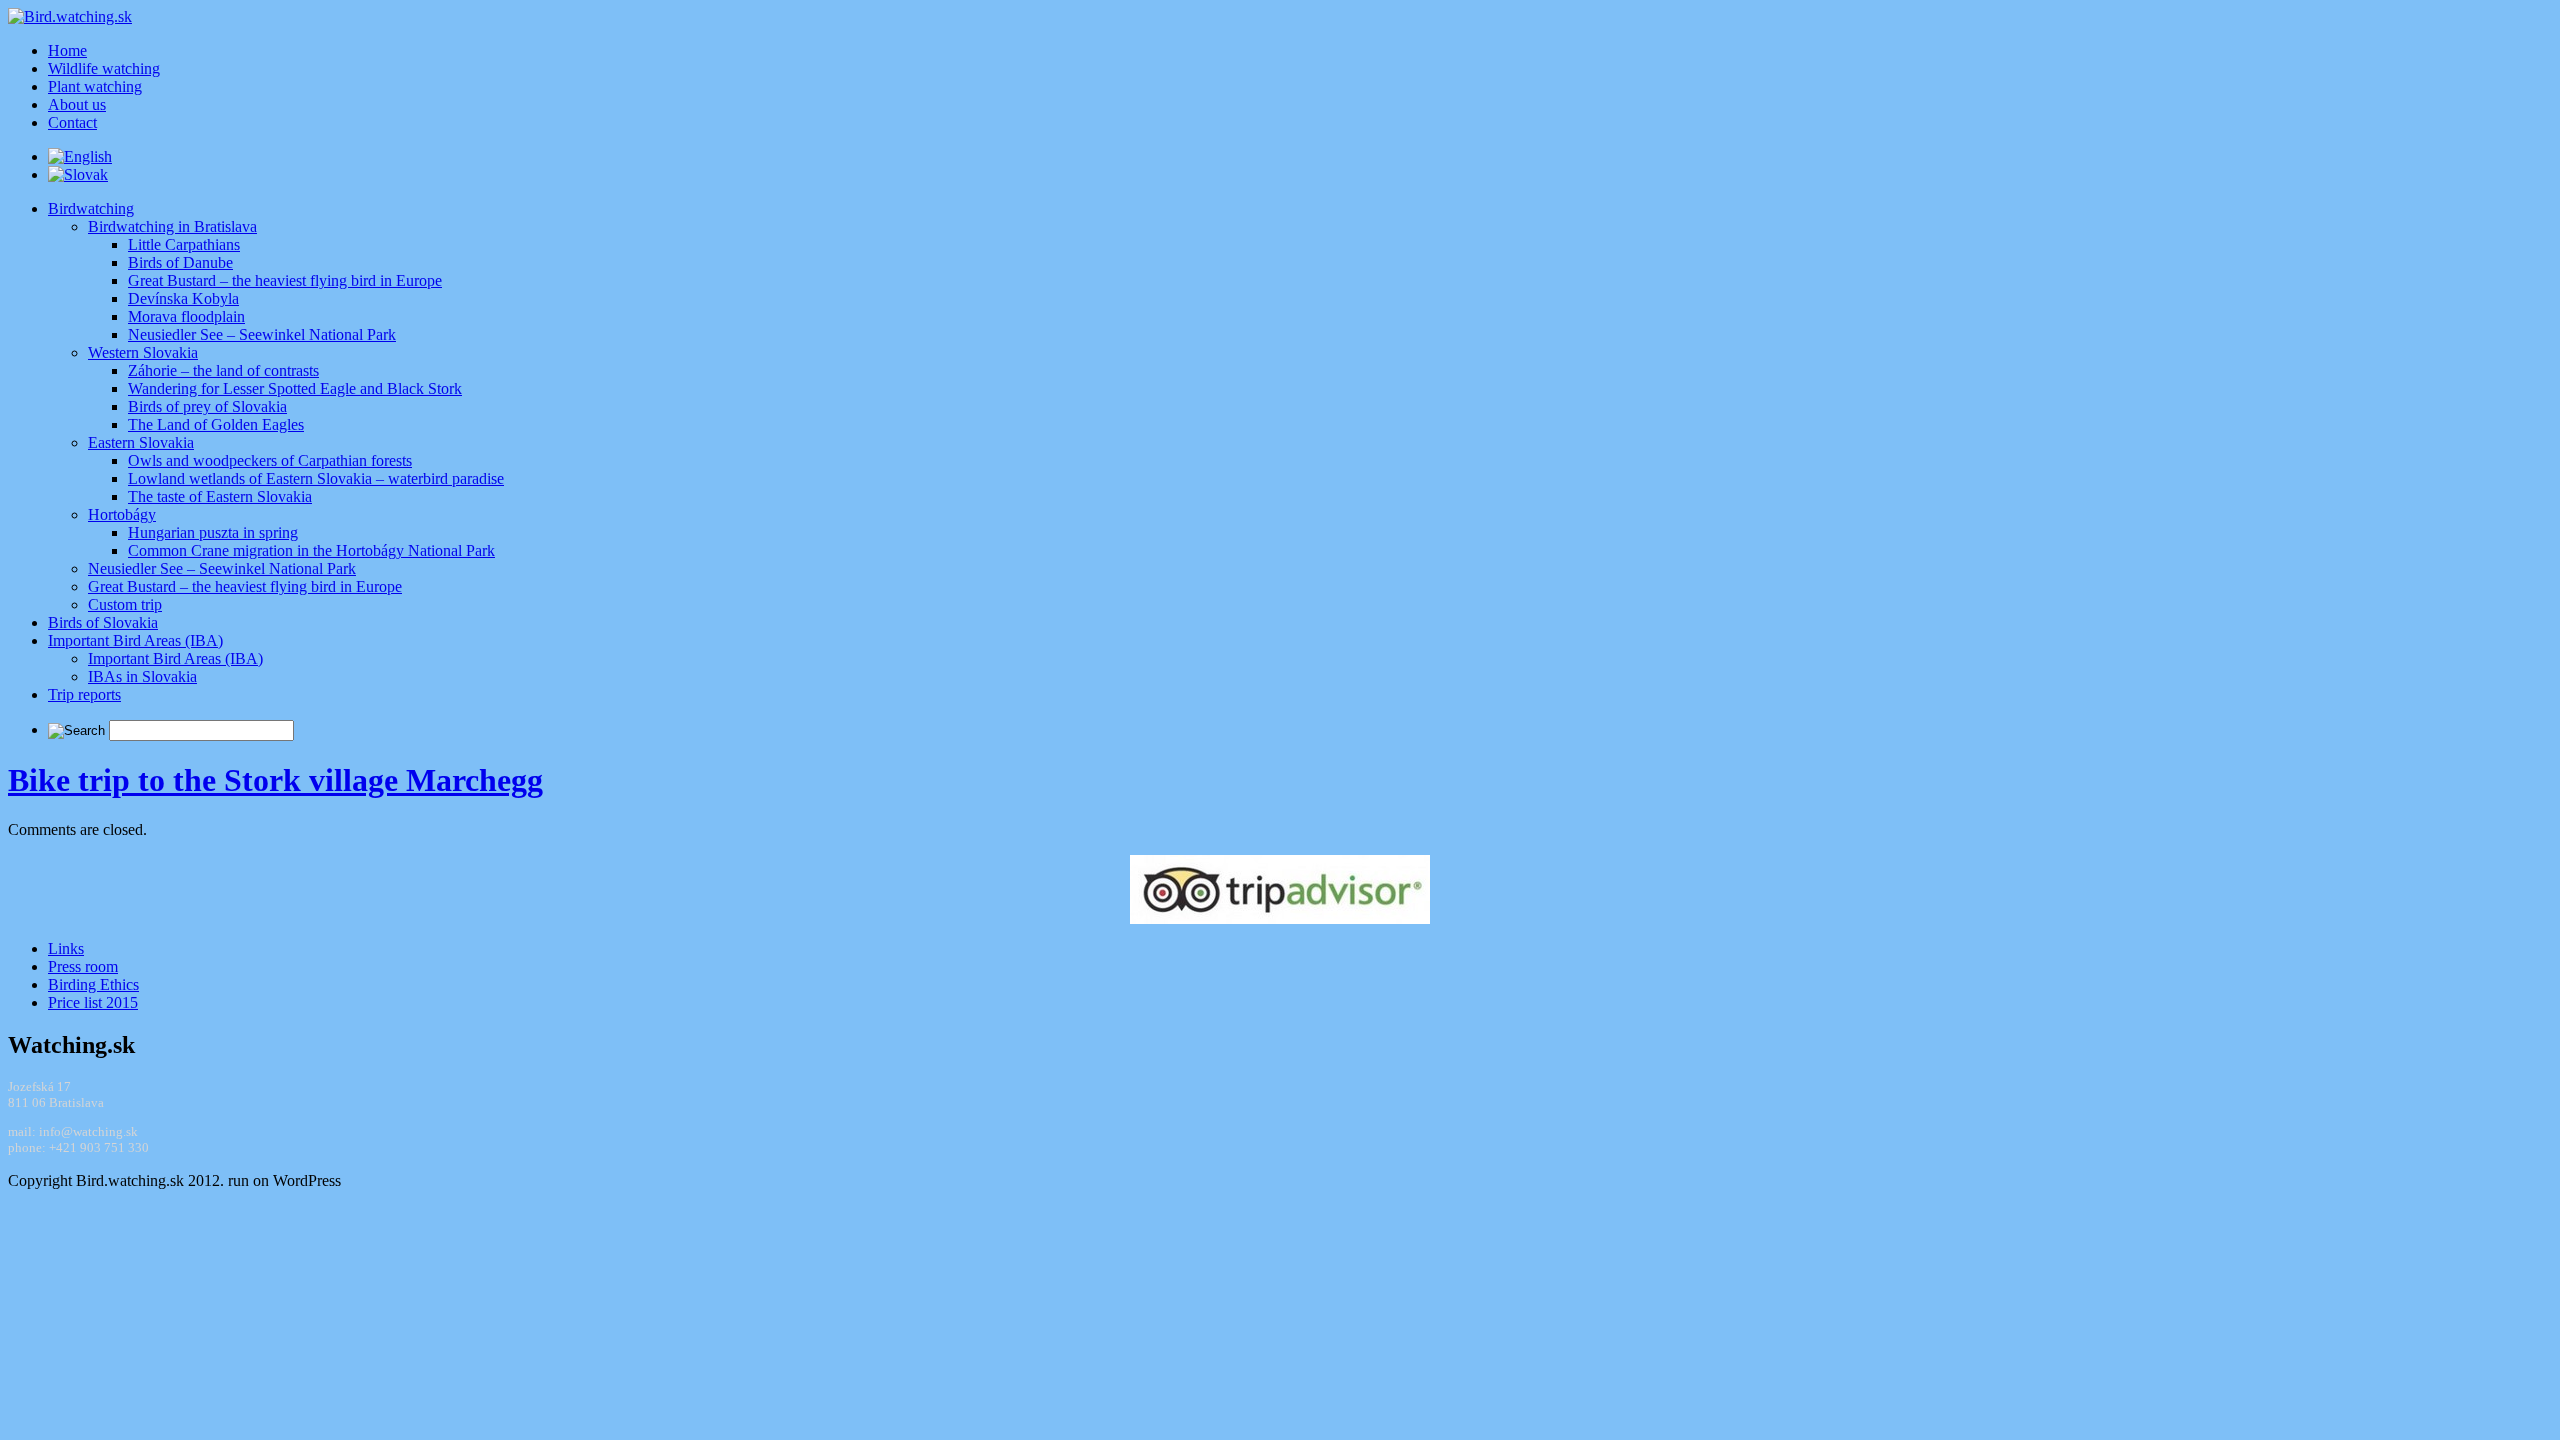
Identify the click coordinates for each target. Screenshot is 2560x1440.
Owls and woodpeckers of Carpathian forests (270, 460)
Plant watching (95, 86)
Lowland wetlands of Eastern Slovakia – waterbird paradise (316, 478)
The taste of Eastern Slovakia (220, 496)
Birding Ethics (93, 984)
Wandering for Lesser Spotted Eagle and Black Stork (295, 388)
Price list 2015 (93, 1002)
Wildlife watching (104, 68)
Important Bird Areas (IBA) (135, 640)
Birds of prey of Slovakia (207, 406)
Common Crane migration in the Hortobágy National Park (311, 550)
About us (77, 104)
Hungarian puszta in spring (213, 532)
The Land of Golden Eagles (216, 424)
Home (67, 50)
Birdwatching (91, 208)
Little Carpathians (184, 244)
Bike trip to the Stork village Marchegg (275, 780)
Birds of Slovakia (103, 622)
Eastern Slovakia (141, 442)
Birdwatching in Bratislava (172, 226)
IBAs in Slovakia (142, 676)
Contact (72, 122)
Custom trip (125, 604)
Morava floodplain (186, 316)
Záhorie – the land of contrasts (223, 370)
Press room (83, 966)
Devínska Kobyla (183, 298)
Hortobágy (122, 514)
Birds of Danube (180, 262)
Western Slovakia (143, 352)
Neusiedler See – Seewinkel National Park (262, 334)
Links (66, 948)
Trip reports (84, 694)
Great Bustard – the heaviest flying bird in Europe (285, 280)
